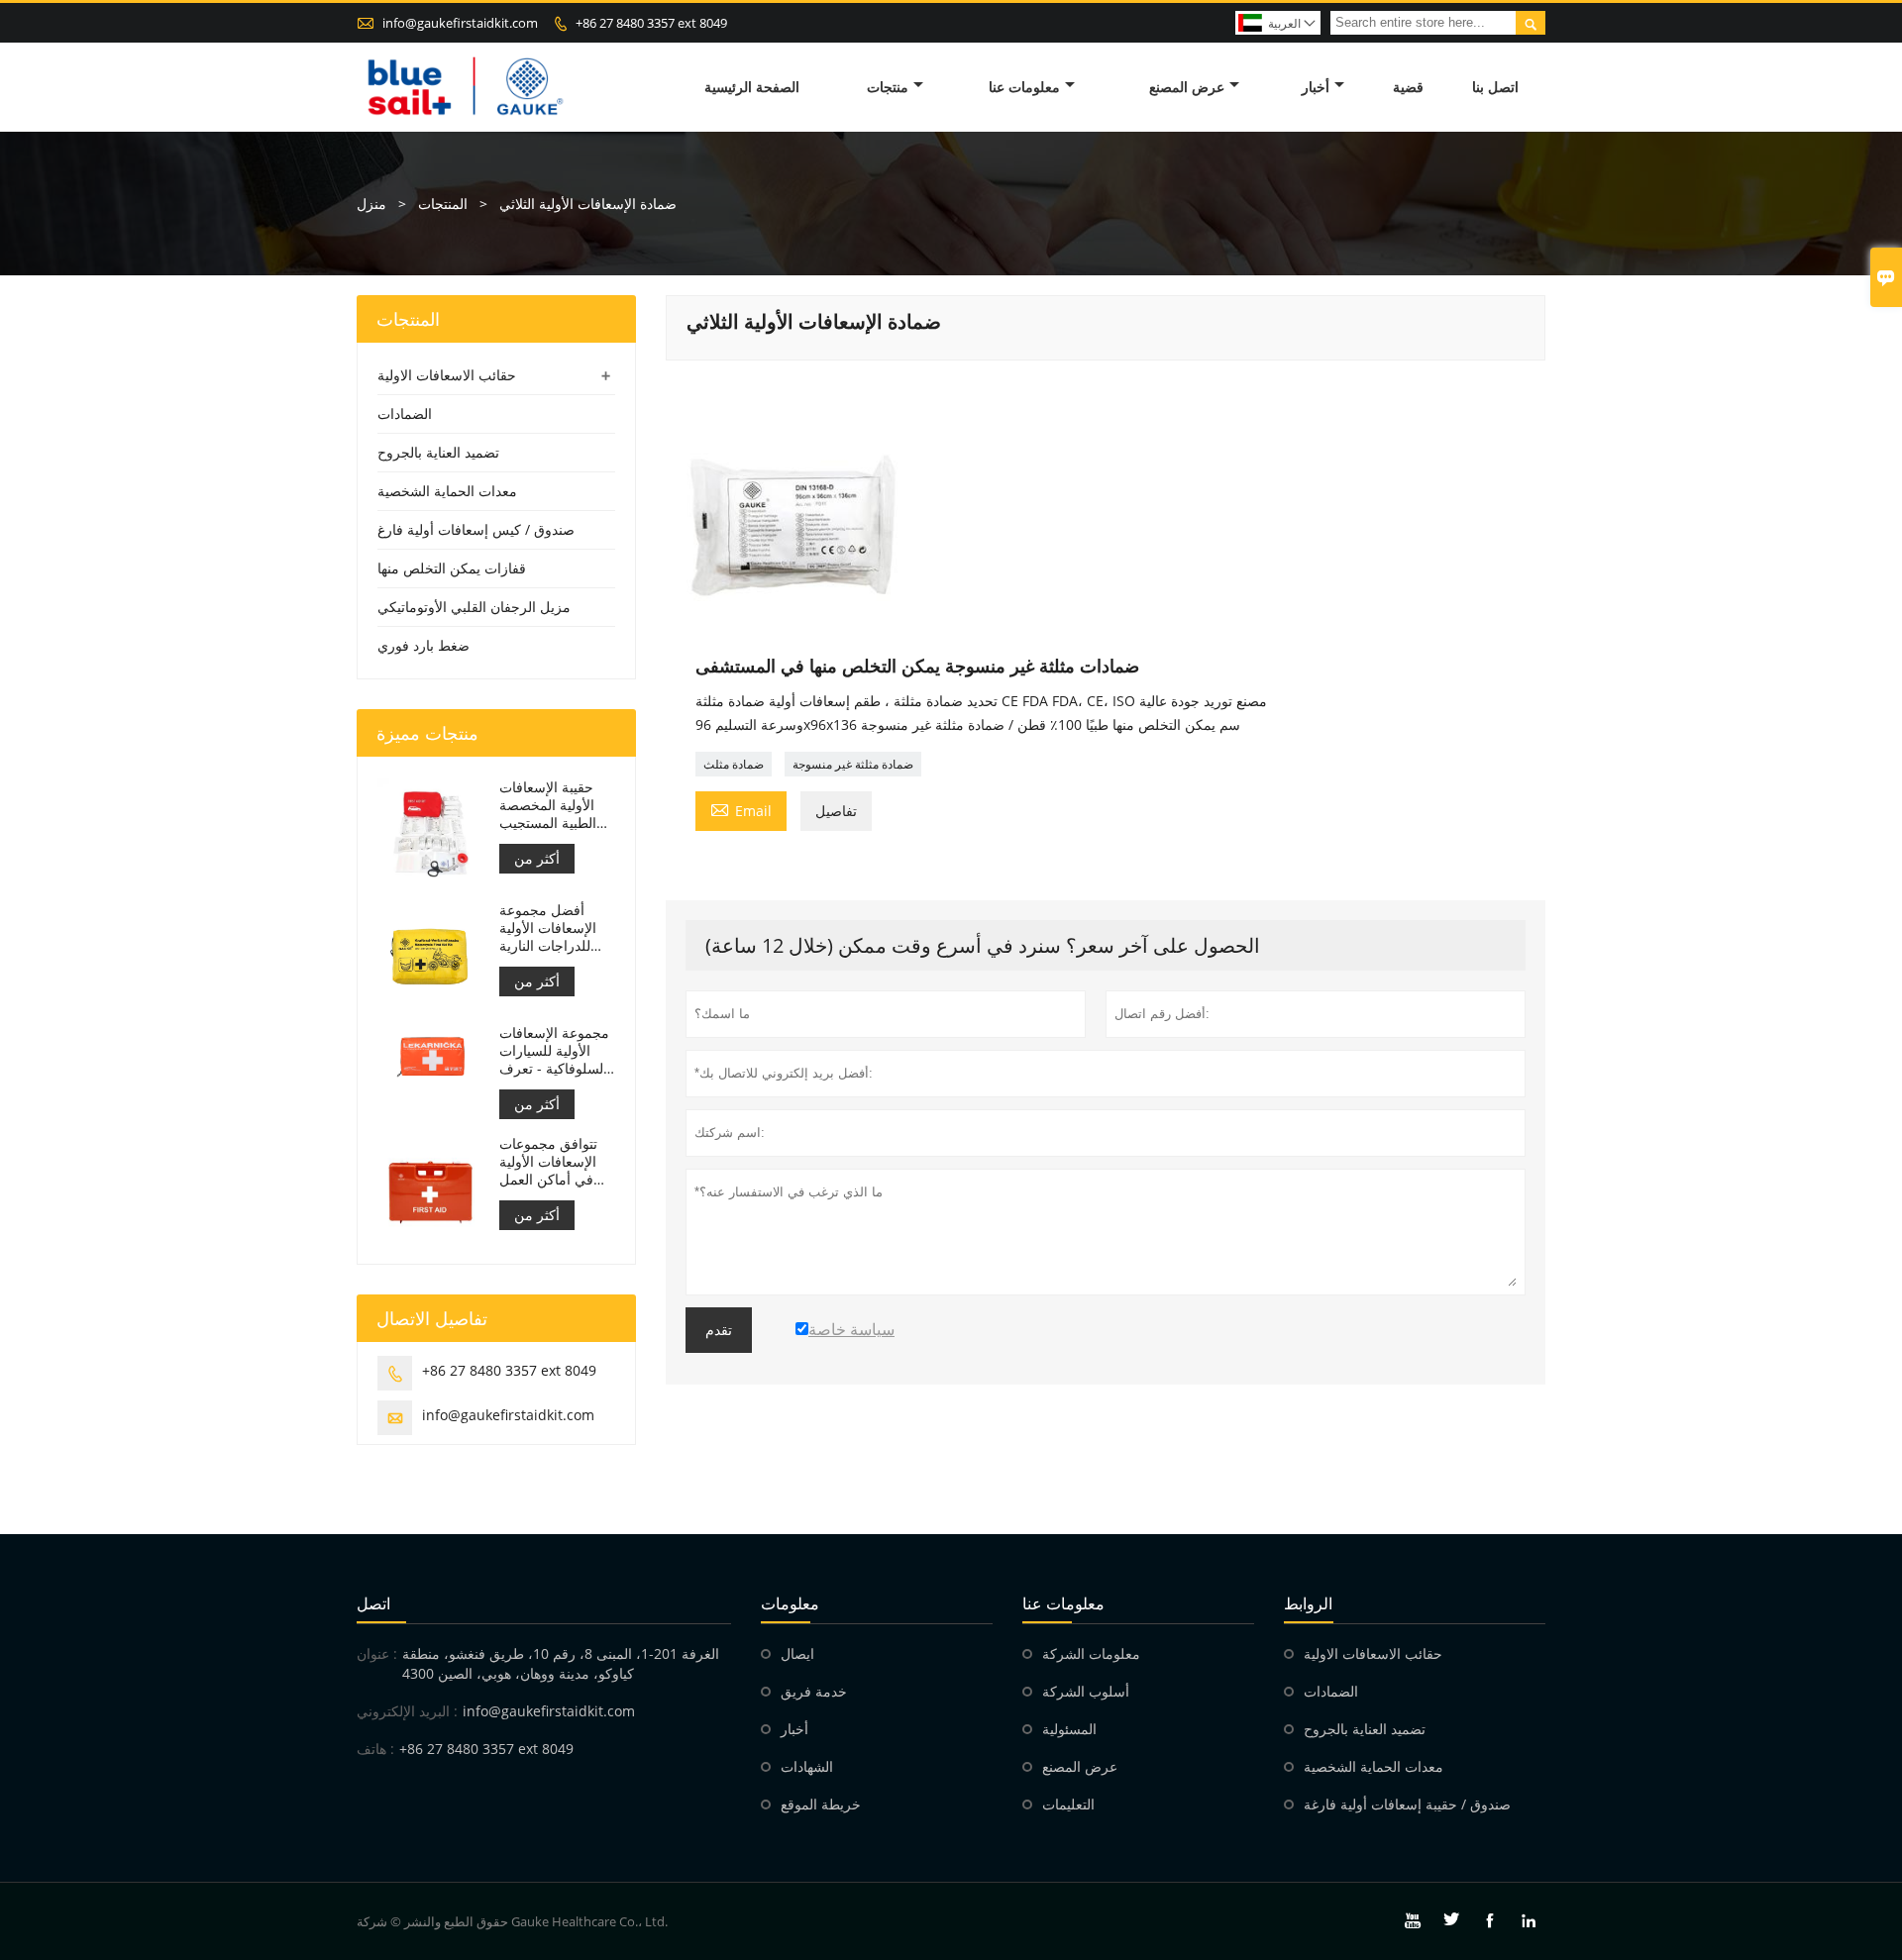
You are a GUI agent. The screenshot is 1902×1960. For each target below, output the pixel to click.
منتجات (888, 87)
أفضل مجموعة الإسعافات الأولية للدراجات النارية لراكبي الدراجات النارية (548, 928)
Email (741, 809)
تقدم (719, 1330)
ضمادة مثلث (734, 764)
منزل (371, 204)
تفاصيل (836, 811)
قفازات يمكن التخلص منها (452, 568)
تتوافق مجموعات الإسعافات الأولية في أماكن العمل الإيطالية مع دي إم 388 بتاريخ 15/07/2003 (551, 1162)
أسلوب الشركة (1086, 1691)
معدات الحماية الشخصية (447, 491)
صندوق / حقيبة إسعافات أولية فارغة (1407, 1804)
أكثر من (537, 858)
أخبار (1316, 87)
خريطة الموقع (821, 1804)
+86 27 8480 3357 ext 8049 (651, 23)
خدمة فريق (814, 1691)
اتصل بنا (1495, 87)
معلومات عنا (1024, 87)
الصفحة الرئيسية (752, 87)
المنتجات (443, 204)
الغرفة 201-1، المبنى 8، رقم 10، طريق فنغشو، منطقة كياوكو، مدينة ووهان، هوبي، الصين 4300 (561, 1663)
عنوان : (377, 1653)
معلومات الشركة (1091, 1653)
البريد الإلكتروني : (407, 1711)
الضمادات (405, 413)
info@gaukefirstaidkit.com (460, 23)
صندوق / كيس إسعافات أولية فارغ (476, 529)
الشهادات (807, 1766)
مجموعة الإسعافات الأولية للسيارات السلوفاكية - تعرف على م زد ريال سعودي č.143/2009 (554, 1051)
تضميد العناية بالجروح (438, 452)
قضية (1408, 87)
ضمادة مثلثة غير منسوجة (853, 764)
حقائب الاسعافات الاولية (447, 375)
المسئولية (1069, 1729)
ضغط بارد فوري (423, 645)
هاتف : (375, 1749)
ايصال (797, 1653)
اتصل (373, 1603)
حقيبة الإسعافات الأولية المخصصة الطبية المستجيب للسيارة (548, 805)
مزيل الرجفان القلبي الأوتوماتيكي (474, 607)
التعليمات (1068, 1804)
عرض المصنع (1187, 87)
